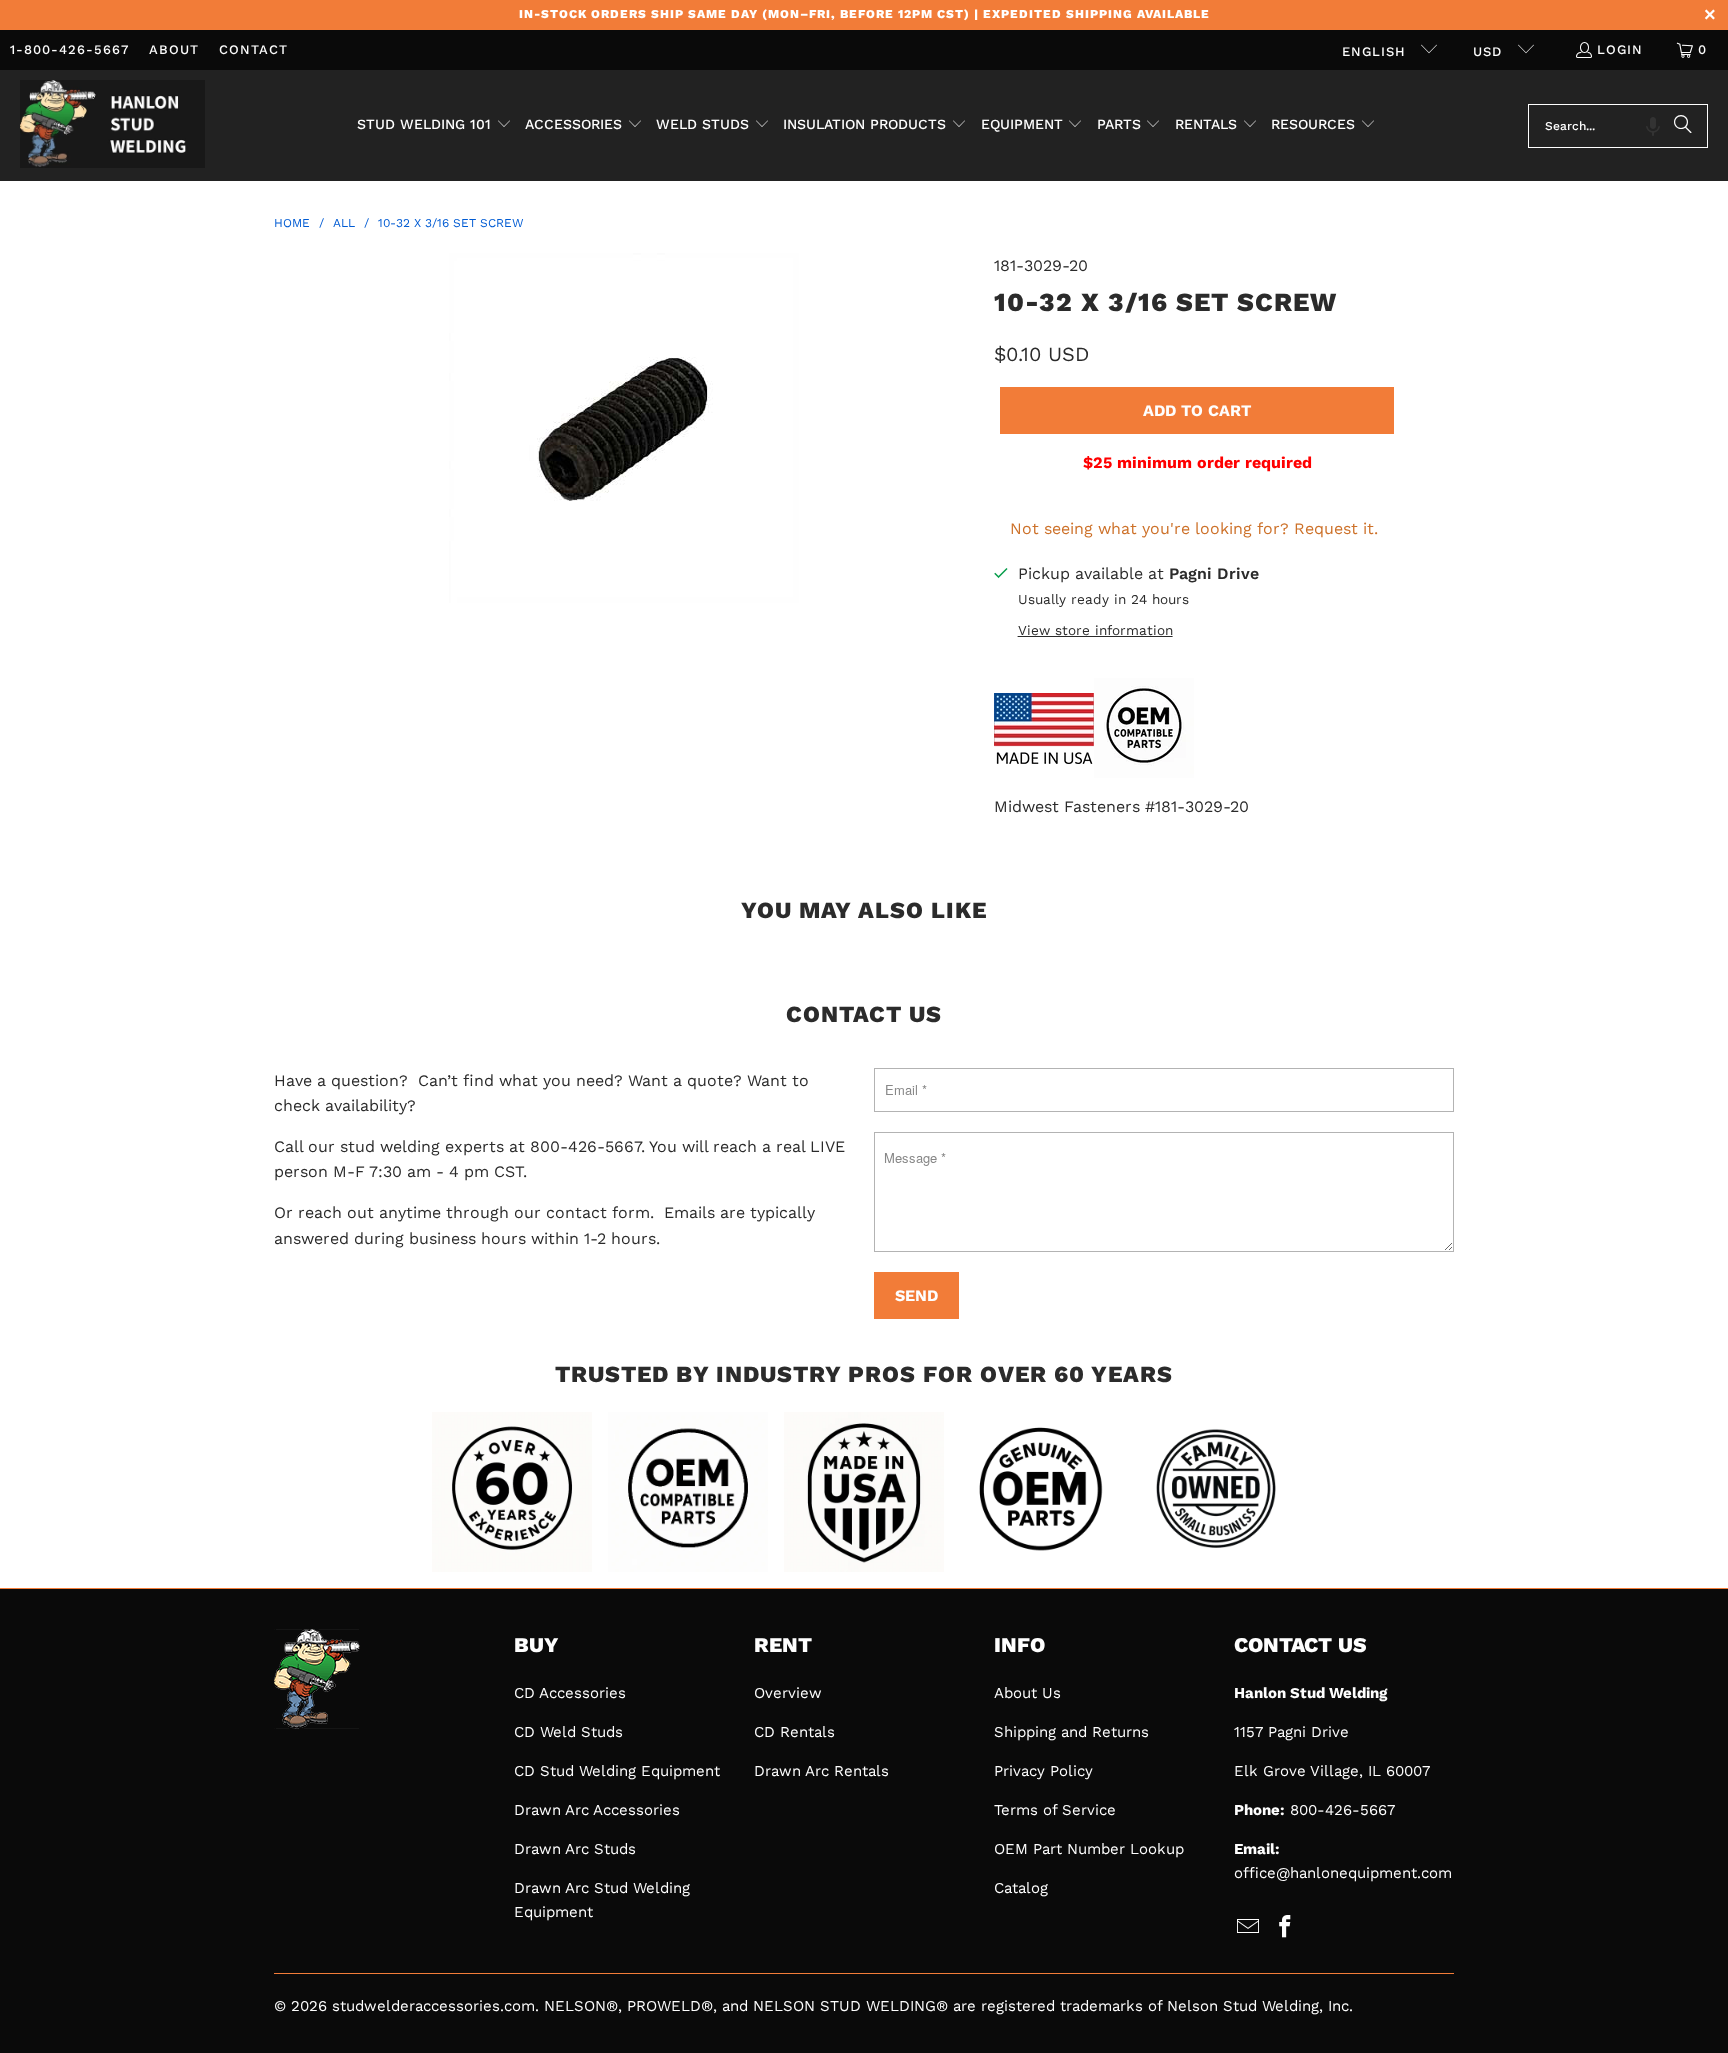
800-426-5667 (1342, 1810)
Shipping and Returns (1071, 1732)
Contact (253, 49)
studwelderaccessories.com (433, 2006)
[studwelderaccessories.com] (112, 125)
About (174, 49)
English (1376, 51)
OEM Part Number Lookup (1089, 1849)
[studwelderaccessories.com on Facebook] (1286, 1928)
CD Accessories (570, 1693)
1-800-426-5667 (69, 49)
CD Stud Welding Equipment (617, 1771)
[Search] (1683, 126)
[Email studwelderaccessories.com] (1249, 1928)
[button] (434, 126)
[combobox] (1618, 126)
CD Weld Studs (568, 1732)
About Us (1027, 1693)
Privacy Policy (1043, 1771)
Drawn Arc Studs (575, 1849)
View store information (1095, 630)
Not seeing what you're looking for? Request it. (1194, 528)
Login (1620, 49)
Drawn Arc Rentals (821, 1771)
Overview (788, 1693)
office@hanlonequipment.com (1343, 1873)
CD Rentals (794, 1732)
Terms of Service (1055, 1810)
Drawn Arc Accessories (597, 1810)
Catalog (1021, 1888)
